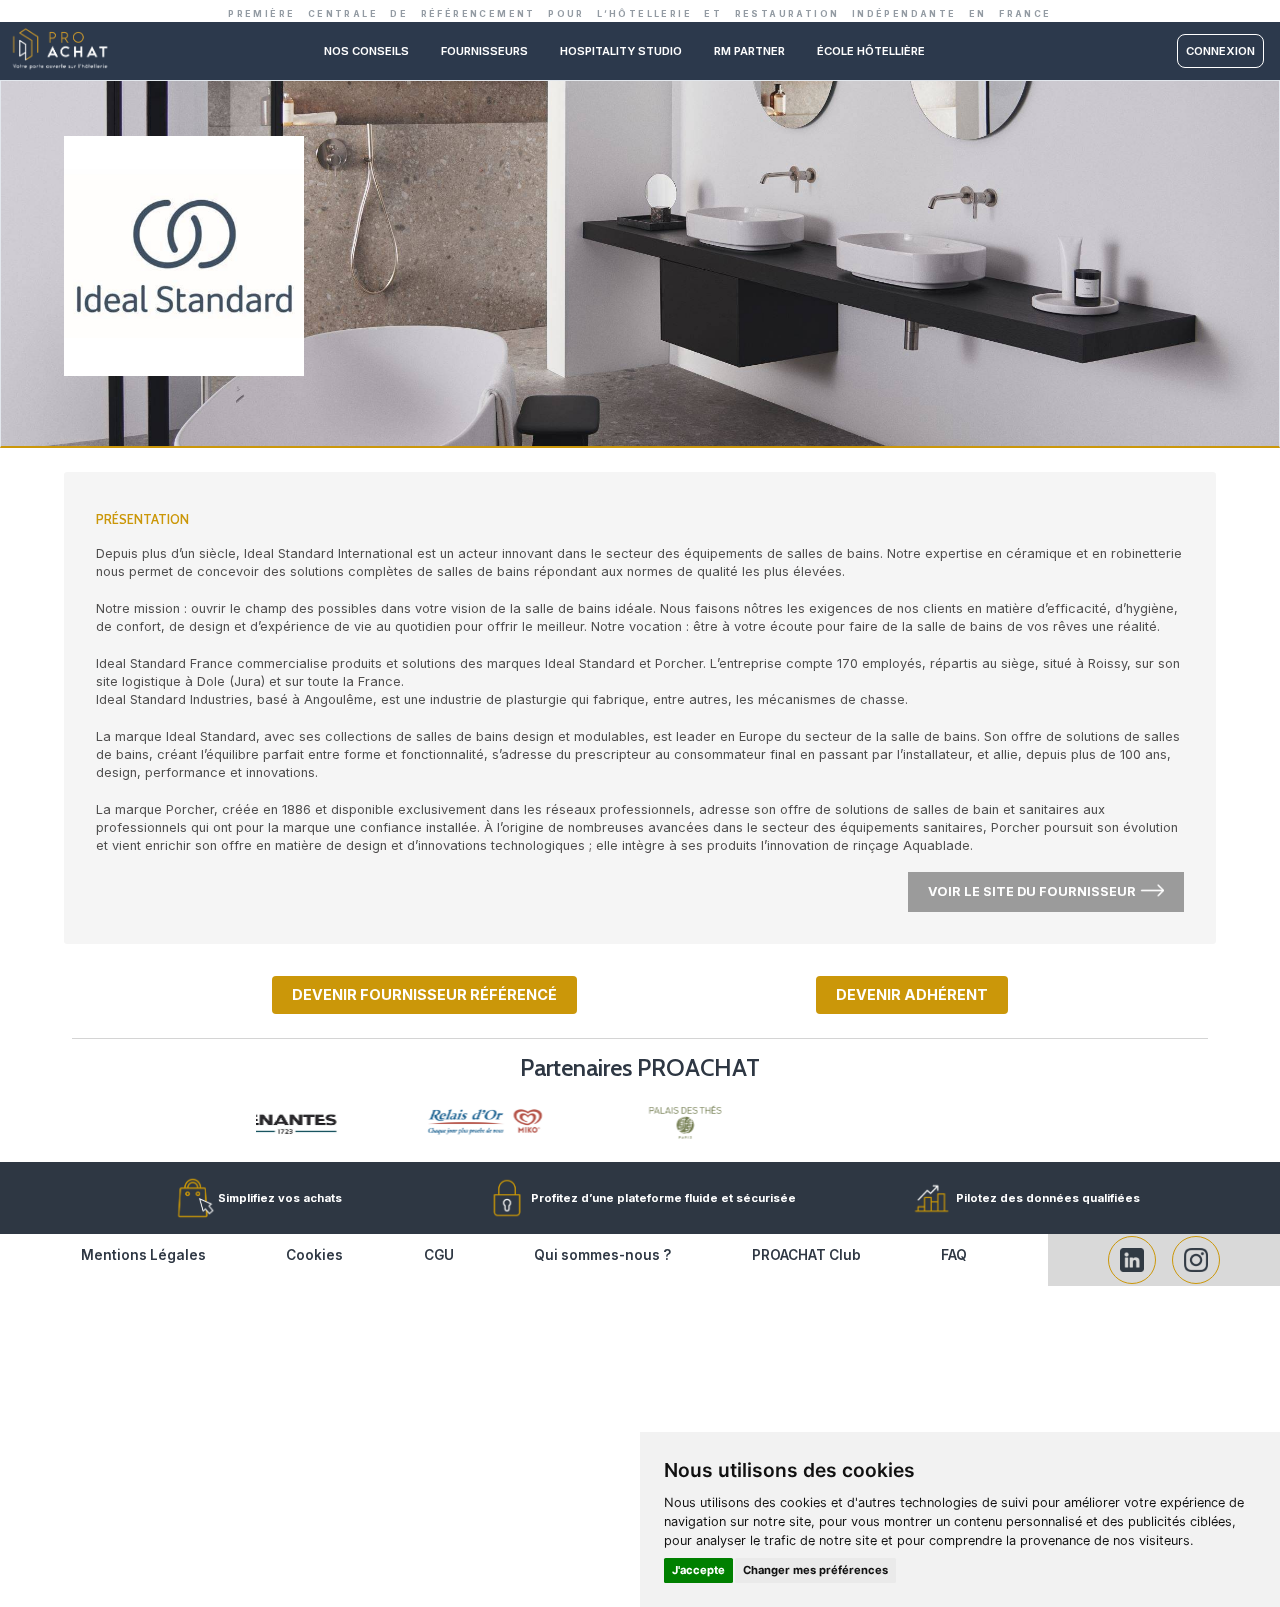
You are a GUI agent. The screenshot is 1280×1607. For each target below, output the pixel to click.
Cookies (314, 1255)
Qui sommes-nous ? (602, 1255)
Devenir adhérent (912, 994)
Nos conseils (366, 51)
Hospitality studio (621, 51)
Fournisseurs (484, 51)
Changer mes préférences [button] (815, 1570)
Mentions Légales (143, 1255)
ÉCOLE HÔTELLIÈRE (871, 51)
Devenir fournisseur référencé (424, 994)
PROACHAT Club (806, 1255)
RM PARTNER (749, 51)
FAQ (954, 1255)
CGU (439, 1255)
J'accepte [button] (698, 1570)
